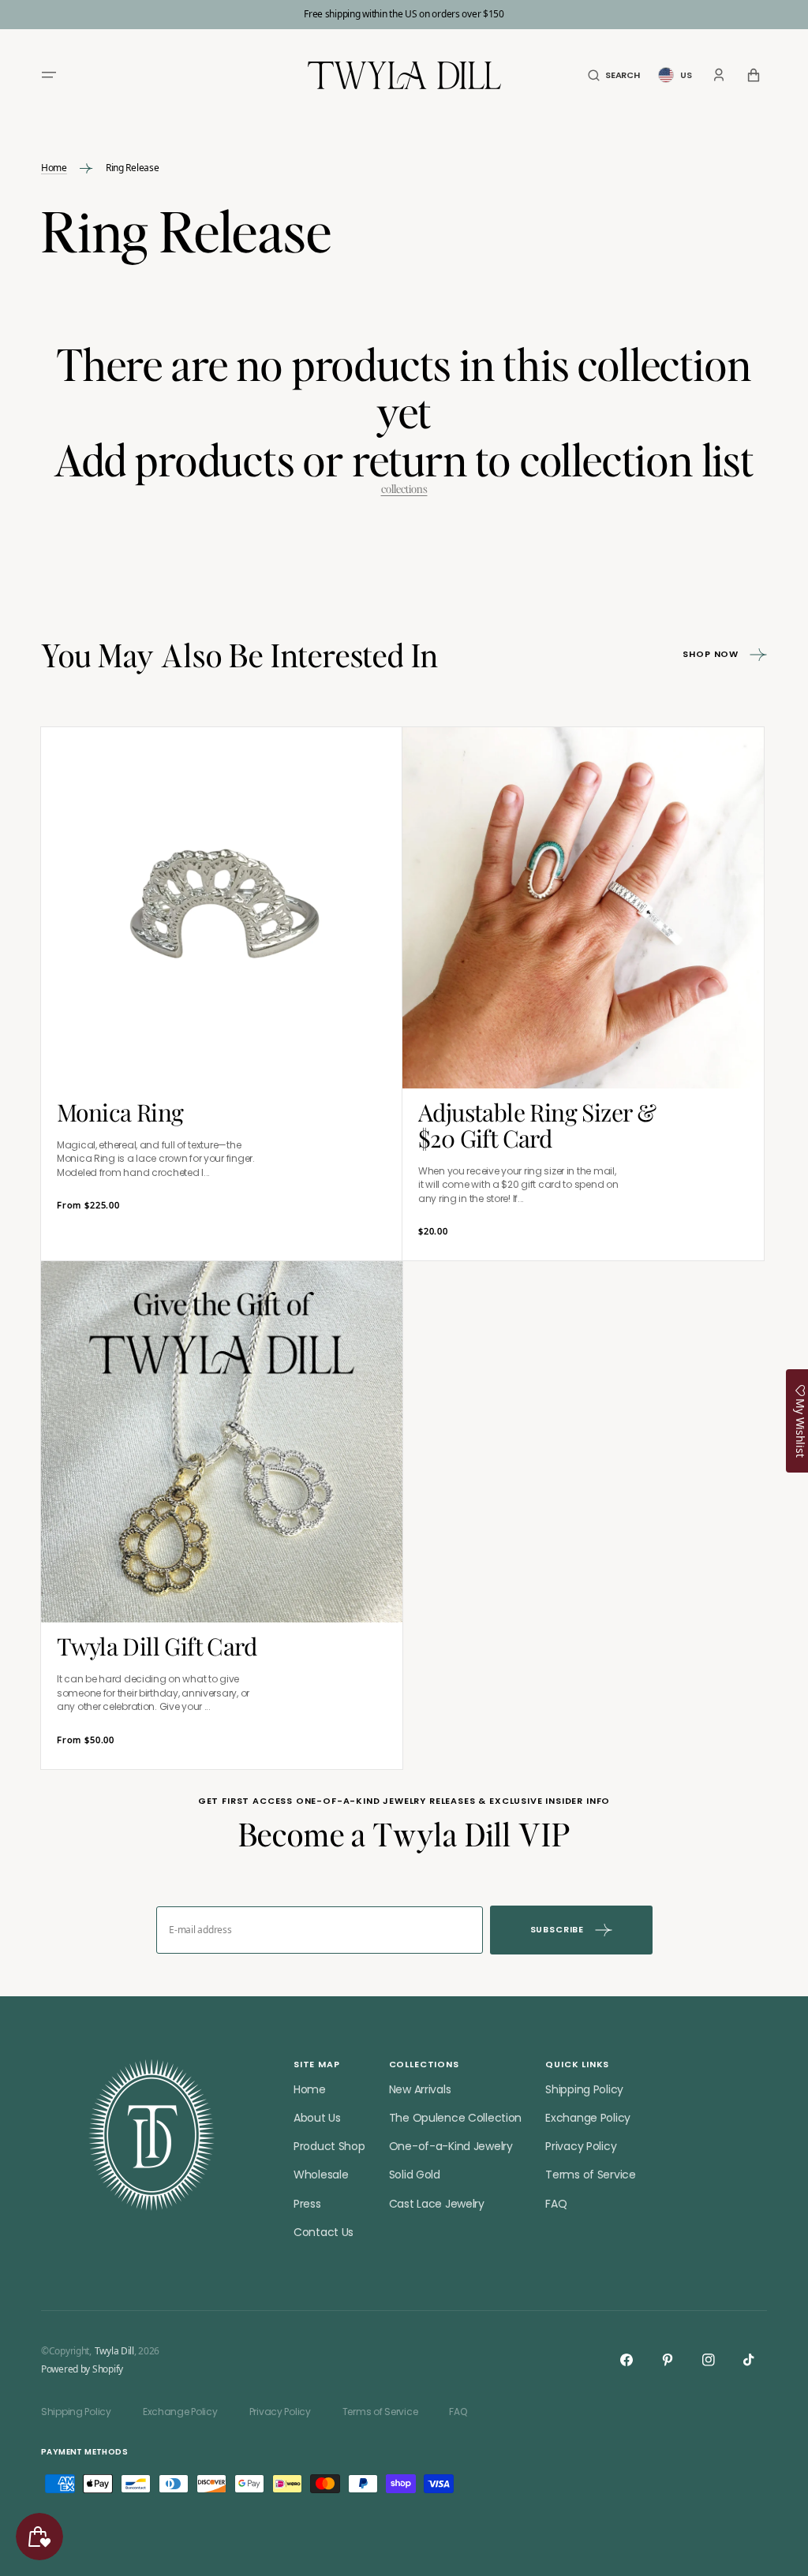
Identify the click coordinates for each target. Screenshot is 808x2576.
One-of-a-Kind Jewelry (451, 2146)
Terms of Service (591, 2175)
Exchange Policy (588, 2118)
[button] (49, 75)
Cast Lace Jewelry (437, 2204)
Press (307, 2204)
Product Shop (329, 2146)
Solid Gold (415, 2175)
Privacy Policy (581, 2146)
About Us (317, 2118)
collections (404, 489)
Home (54, 168)
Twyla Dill (114, 2351)
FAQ (556, 2204)
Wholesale (321, 2175)
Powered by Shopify (82, 2369)
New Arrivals (420, 2089)
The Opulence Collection (456, 2118)
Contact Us (324, 2232)
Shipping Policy (584, 2089)
